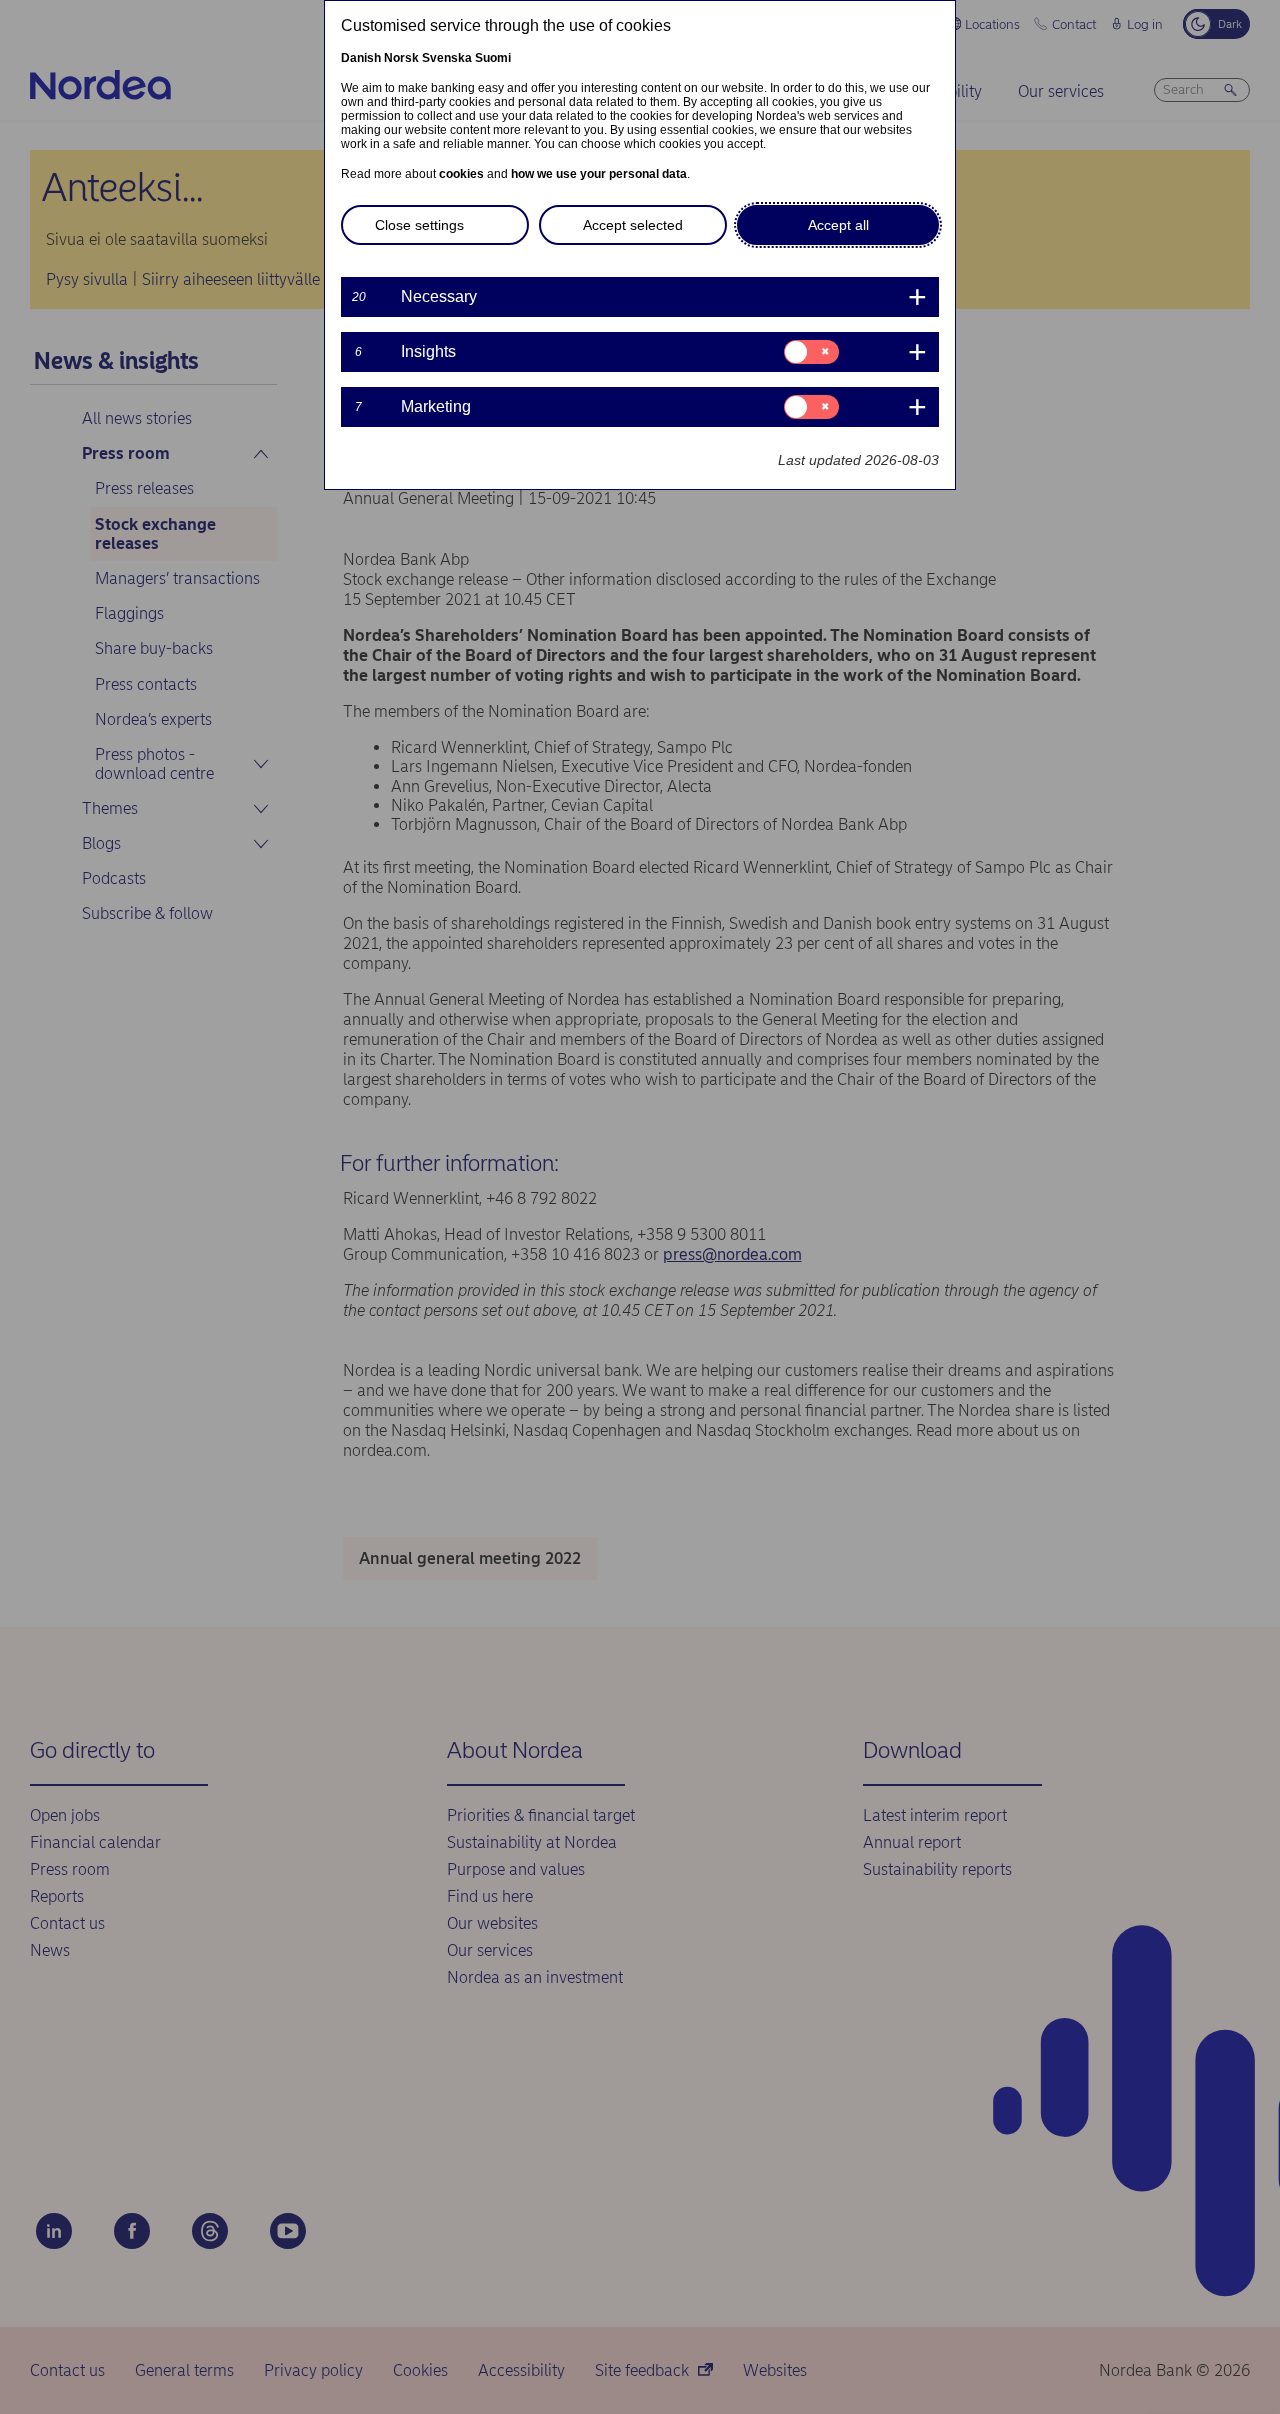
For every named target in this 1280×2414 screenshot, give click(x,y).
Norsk (401, 58)
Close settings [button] (419, 225)
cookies (461, 174)
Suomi (493, 58)
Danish (361, 58)
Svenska (447, 58)
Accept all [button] (838, 225)
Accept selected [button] (633, 225)
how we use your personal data (599, 174)
